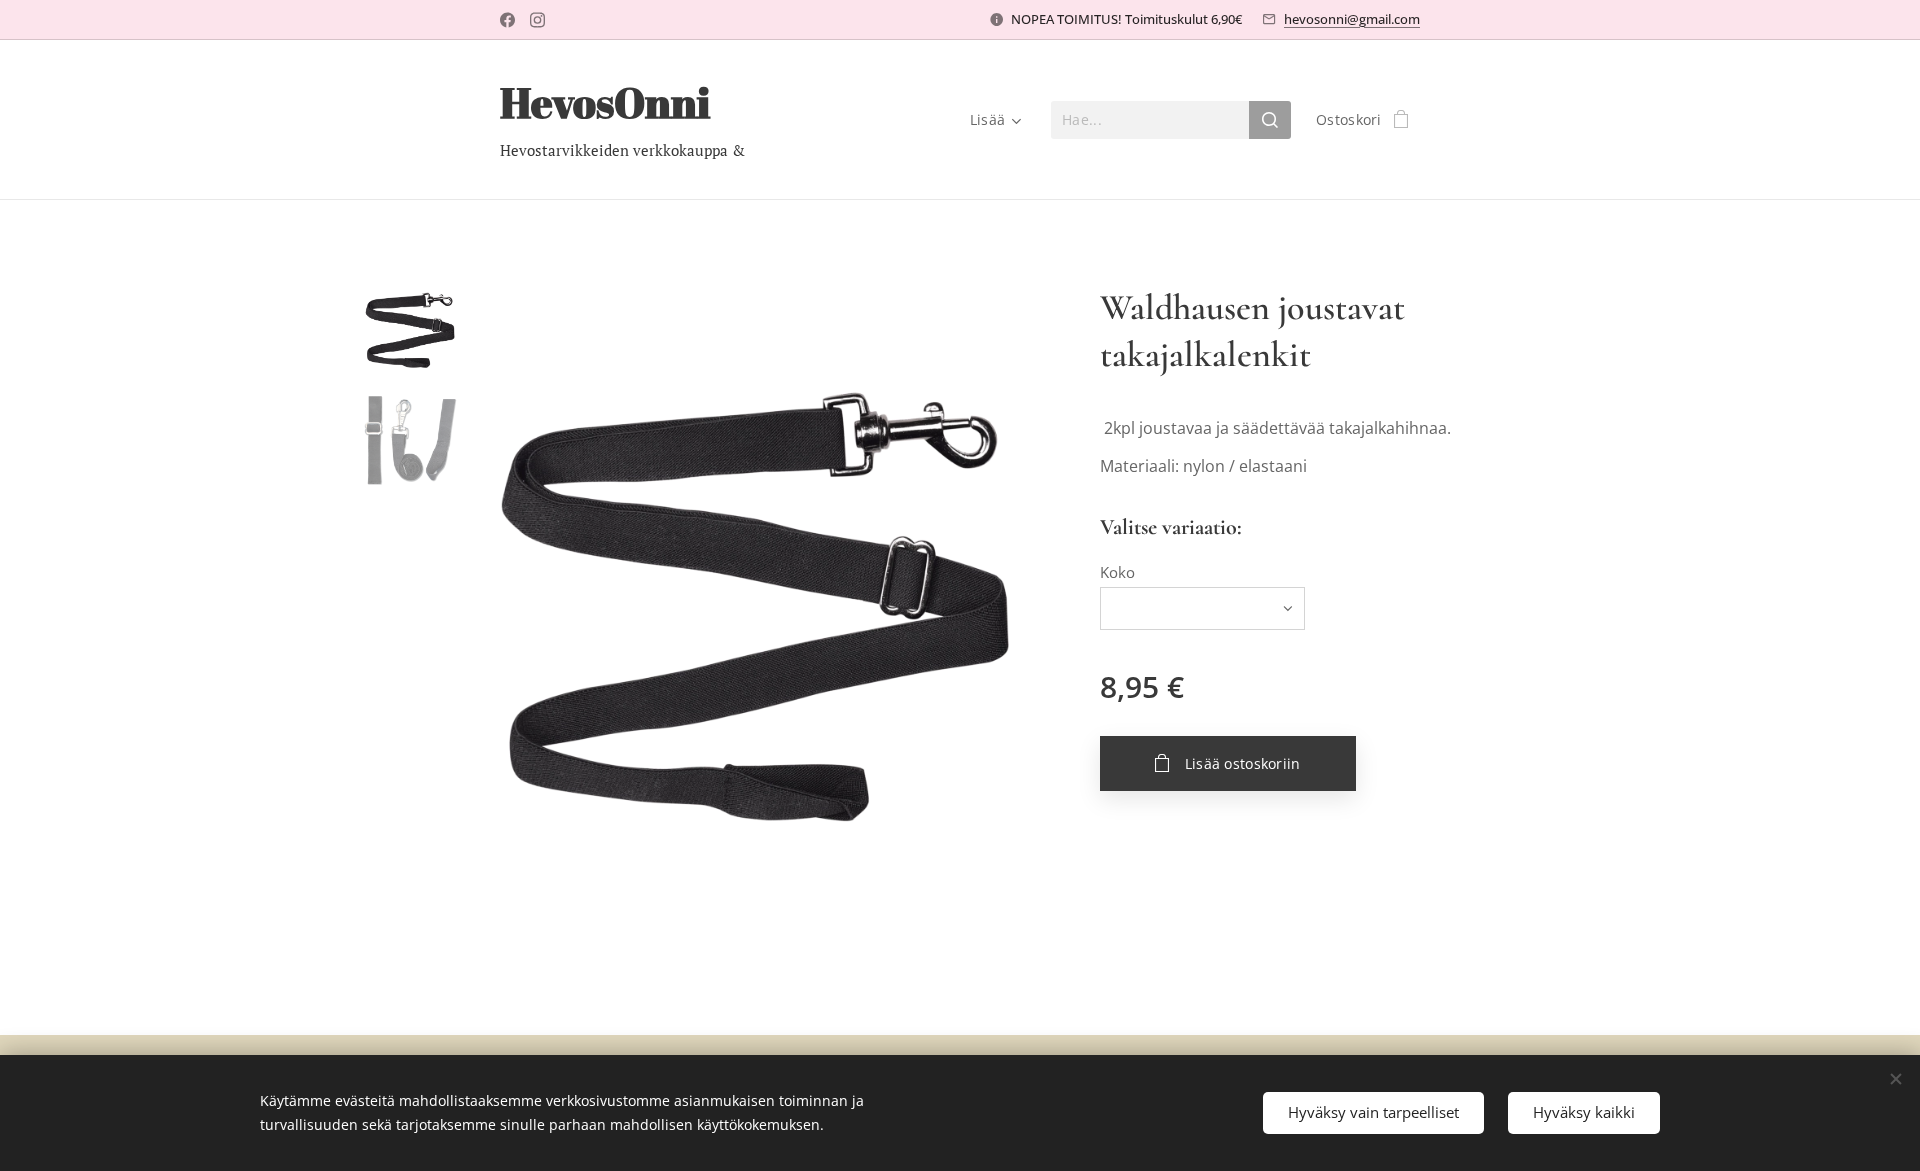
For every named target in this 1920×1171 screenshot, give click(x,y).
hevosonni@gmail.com (1352, 19)
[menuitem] (992, 120)
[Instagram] (537, 20)
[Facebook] (507, 20)
